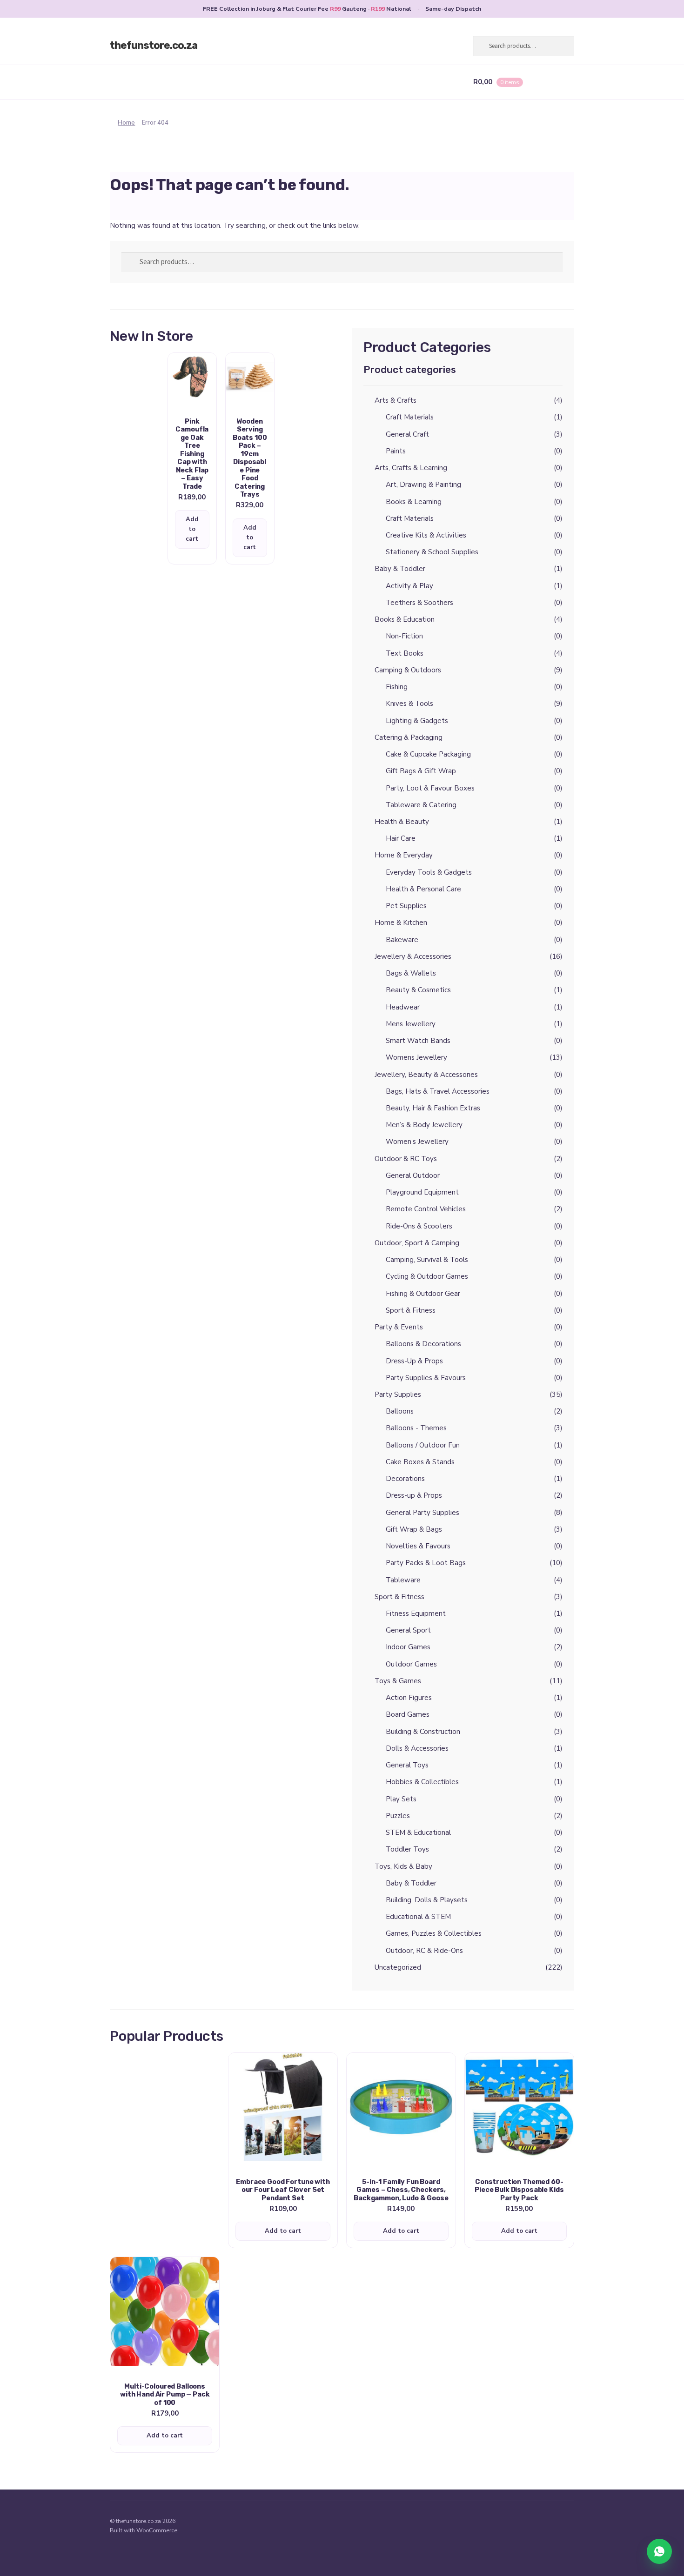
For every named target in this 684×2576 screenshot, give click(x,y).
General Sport (408, 1630)
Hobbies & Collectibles (422, 1782)
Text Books (405, 653)
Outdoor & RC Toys (406, 1159)
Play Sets (401, 1799)
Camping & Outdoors (408, 670)
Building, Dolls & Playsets (427, 1900)
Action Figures (409, 1698)
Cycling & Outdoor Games (427, 1276)
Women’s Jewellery (417, 1142)
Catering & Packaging (409, 737)
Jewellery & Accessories (413, 956)
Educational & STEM (418, 1917)
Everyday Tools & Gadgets (429, 872)
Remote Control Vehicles (426, 1209)
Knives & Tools (409, 704)
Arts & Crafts (396, 400)
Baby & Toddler (400, 569)
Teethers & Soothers (419, 603)
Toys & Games (398, 1681)
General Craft (407, 434)
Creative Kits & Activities (426, 535)
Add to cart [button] (192, 529)
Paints (396, 451)
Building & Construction (423, 1732)
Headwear (403, 1007)
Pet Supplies (406, 906)
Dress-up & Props (414, 1495)
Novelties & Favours (418, 1546)
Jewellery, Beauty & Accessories (426, 1075)
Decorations (405, 1479)
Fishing (397, 687)
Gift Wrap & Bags (414, 1529)
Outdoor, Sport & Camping (417, 1243)
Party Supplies (398, 1394)
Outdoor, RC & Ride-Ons (424, 1951)
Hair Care (401, 838)
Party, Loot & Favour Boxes (430, 788)
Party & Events (399, 1327)
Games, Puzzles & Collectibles (434, 1933)
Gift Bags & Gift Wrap (421, 771)
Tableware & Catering (421, 805)
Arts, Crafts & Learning (411, 468)
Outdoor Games (411, 1664)
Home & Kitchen (401, 923)
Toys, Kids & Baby (403, 1866)
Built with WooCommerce (144, 2530)
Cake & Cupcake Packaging (428, 754)
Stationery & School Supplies (432, 552)
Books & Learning (414, 502)
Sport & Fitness (411, 1310)
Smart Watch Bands (418, 1041)
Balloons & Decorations (423, 1344)
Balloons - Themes (416, 1428)
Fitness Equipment (416, 1613)
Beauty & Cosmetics (418, 990)
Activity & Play (409, 586)
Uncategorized (398, 1967)
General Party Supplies (422, 1513)
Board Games (408, 1714)
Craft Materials (410, 417)
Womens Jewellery (416, 1057)
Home (126, 123)
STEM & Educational (418, 1832)
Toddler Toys (407, 1849)
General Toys (407, 1765)
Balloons (400, 1411)
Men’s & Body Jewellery (424, 1125)
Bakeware (402, 940)
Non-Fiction (404, 636)
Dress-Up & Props (414, 1361)
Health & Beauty (402, 822)
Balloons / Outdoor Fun (423, 1445)
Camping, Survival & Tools (427, 1260)
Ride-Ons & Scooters (419, 1226)
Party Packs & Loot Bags (426, 1563)
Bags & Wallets (411, 973)
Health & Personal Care (423, 889)
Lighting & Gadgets (417, 721)
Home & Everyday (404, 855)
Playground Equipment (422, 1192)
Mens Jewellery (411, 1024)
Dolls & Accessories (417, 1748)
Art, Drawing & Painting (423, 485)
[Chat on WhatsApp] (659, 2551)
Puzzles (398, 1816)
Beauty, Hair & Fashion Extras (433, 1108)
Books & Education (405, 619)
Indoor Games (408, 1647)
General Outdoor (413, 1175)
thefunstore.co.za (154, 45)
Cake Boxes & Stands (420, 1462)
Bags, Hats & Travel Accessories (438, 1091)
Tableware (403, 1580)
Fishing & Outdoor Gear (423, 1294)
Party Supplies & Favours (426, 1378)
